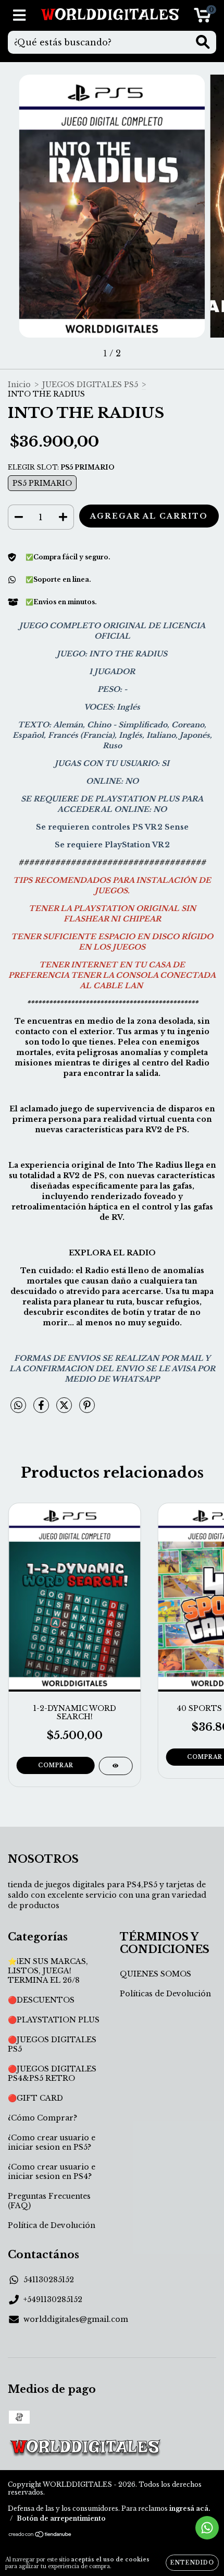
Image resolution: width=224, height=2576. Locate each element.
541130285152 (49, 2280)
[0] (202, 18)
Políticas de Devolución (165, 1994)
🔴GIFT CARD (35, 2098)
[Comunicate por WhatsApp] (207, 2528)
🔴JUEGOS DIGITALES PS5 (52, 2044)
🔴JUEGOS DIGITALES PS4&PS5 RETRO (52, 2074)
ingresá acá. (190, 2508)
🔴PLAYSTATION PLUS (54, 2020)
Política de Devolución (52, 2225)
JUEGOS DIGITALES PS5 (90, 385)
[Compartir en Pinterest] (87, 1409)
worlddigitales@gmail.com (76, 2319)
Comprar (56, 1765)
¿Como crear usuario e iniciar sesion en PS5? (52, 2142)
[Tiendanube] (40, 2535)
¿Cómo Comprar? (42, 2118)
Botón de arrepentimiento (61, 2518)
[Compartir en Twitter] (65, 1409)
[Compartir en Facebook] (42, 1409)
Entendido (192, 2563)
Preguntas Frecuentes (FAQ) (49, 2201)
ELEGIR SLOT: (61, 467)
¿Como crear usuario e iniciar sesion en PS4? (52, 2172)
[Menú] (20, 15)
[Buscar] (203, 42)
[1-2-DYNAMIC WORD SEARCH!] (115, 1766)
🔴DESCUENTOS (41, 2000)
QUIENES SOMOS (155, 1974)
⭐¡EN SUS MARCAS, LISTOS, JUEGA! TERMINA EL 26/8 (48, 1971)
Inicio (19, 385)
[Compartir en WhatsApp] (18, 1406)
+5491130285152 (53, 2299)
